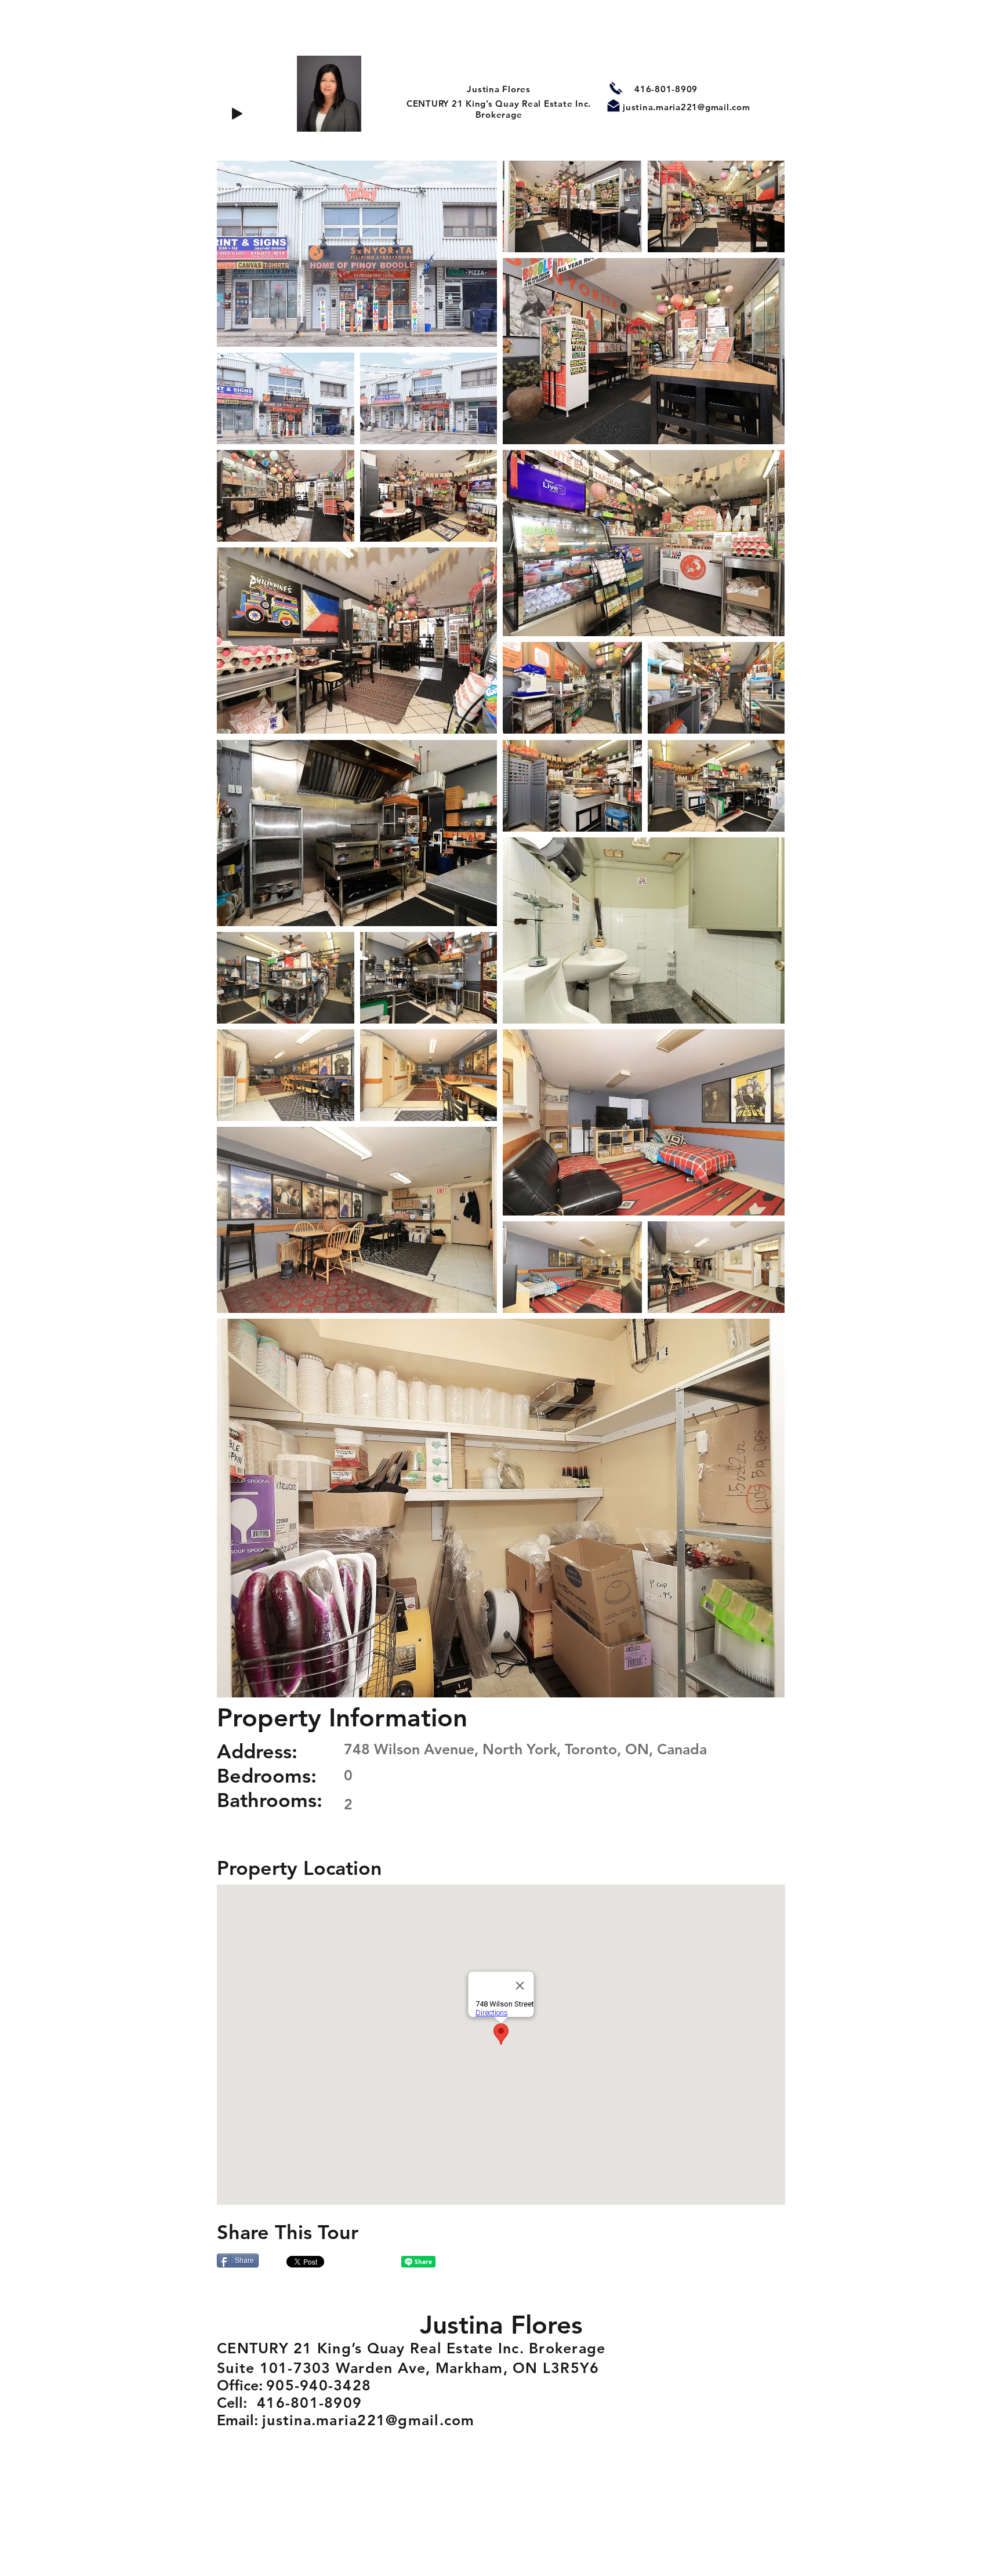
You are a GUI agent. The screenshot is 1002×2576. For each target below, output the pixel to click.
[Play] (237, 114)
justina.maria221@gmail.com (687, 107)
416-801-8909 (666, 89)
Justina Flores (499, 89)
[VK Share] (365, 2262)
